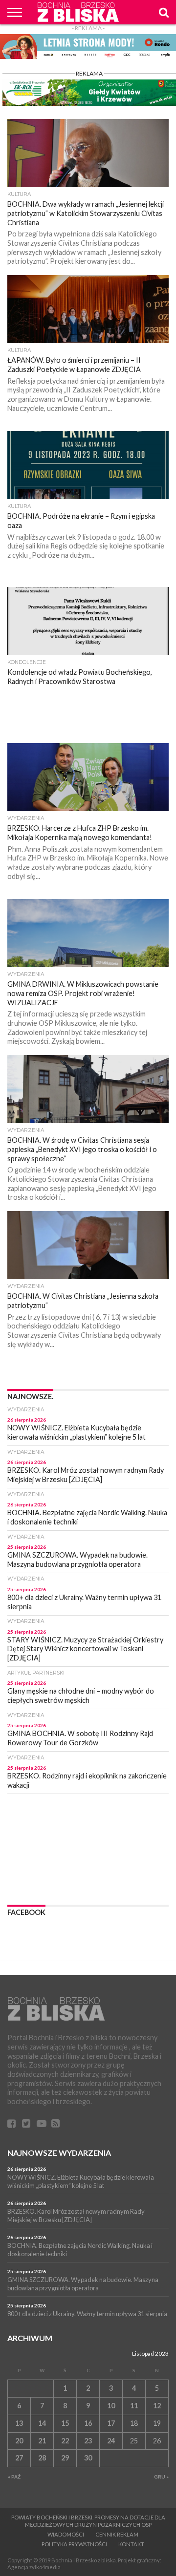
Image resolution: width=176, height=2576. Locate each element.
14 (42, 2423)
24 (111, 2441)
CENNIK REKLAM (117, 2534)
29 (65, 2458)
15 (65, 2423)
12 (157, 2406)
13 (19, 2423)
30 (88, 2458)
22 (65, 2441)
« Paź (14, 2477)
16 (88, 2423)
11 (134, 2406)
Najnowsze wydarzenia (59, 2153)
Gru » (161, 2477)
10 (111, 2406)
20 (19, 2441)
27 (19, 2458)
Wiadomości (66, 2534)
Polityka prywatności (74, 2544)
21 (42, 2441)
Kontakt (131, 2544)
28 (42, 2458)
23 (88, 2441)
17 (111, 2423)
